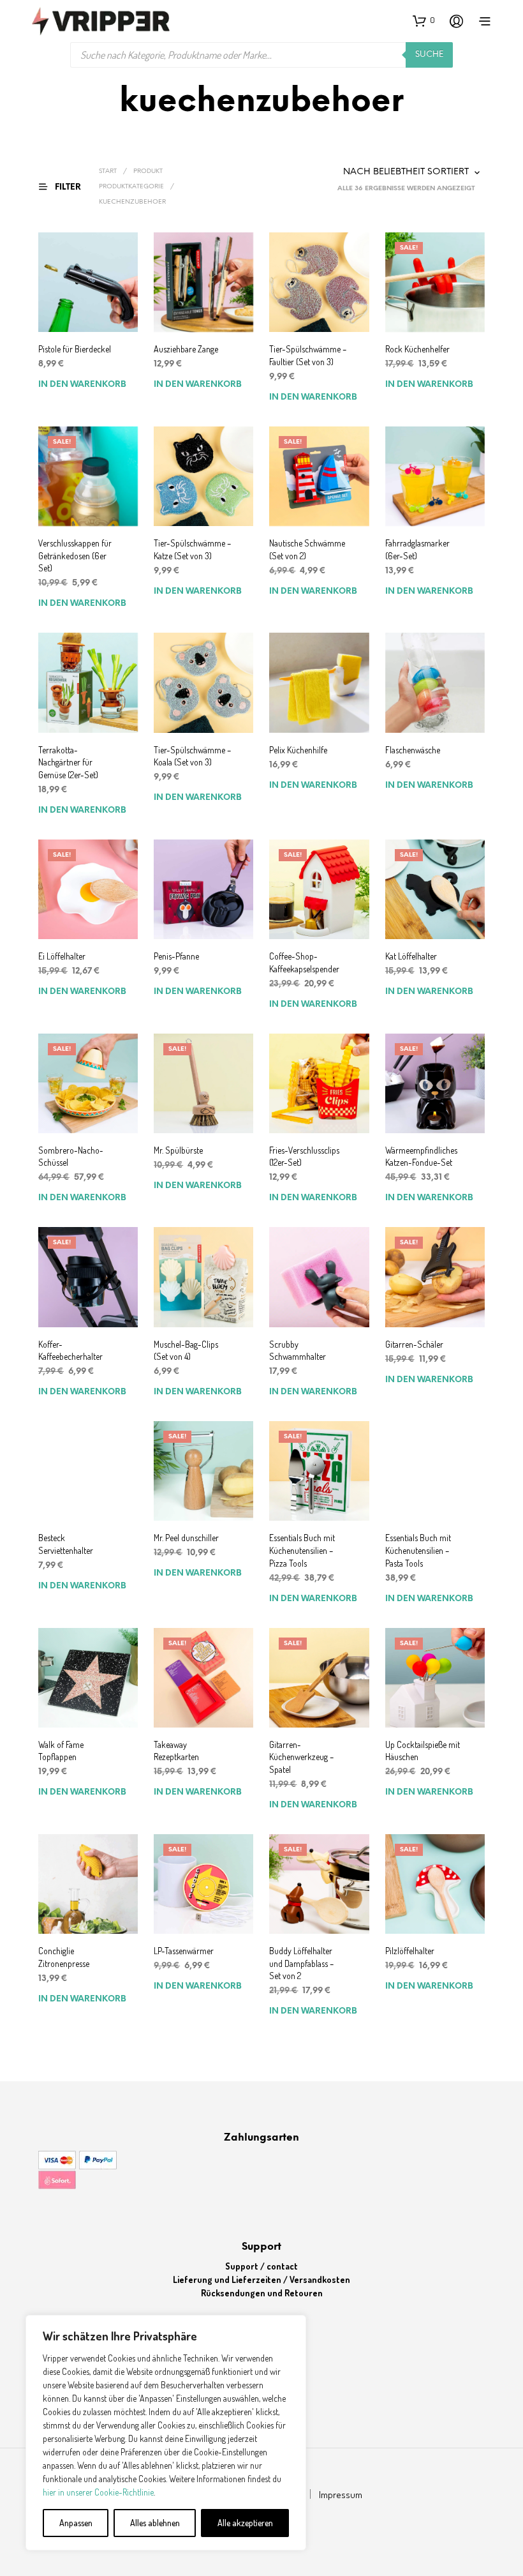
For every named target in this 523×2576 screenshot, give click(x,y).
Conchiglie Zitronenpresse (64, 1957)
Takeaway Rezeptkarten (176, 1751)
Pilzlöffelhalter (410, 1951)
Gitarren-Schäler (414, 1344)
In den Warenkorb (82, 385)
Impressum (341, 2495)
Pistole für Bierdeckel (75, 349)
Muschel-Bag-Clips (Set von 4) (186, 1351)
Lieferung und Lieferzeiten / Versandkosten (261, 2279)
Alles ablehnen (155, 2523)
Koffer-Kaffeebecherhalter (70, 1351)
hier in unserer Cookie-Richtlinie (98, 2492)
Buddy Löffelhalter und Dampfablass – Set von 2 (301, 1963)
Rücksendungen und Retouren (262, 2293)
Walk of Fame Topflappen (61, 1751)
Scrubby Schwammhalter (298, 1351)
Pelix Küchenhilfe (298, 750)
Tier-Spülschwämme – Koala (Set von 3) (192, 756)
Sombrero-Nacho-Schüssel (71, 1156)
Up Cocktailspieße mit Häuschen (423, 1751)
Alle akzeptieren (245, 2523)
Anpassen (76, 2523)
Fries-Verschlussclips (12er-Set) (304, 1156)
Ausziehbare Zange (186, 349)
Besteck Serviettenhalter (66, 1544)
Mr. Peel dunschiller (186, 1538)
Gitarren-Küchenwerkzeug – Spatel (301, 1757)
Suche (429, 55)
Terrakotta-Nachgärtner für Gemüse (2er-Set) (68, 762)
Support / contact (261, 2266)
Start (108, 171)
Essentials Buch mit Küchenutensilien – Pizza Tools (302, 1550)
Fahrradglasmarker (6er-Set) (417, 549)
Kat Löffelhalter (411, 956)
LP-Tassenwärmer (184, 1951)
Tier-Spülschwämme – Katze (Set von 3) (192, 549)
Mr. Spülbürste (178, 1150)
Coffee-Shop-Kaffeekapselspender (304, 962)
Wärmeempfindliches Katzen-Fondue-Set (421, 1156)
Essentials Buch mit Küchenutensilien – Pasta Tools (418, 1550)
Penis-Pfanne (176, 956)
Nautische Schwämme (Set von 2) (307, 549)
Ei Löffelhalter (62, 956)
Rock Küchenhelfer (417, 349)
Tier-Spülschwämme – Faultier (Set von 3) (308, 355)
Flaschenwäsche (413, 750)
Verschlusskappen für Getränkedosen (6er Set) (75, 555)
